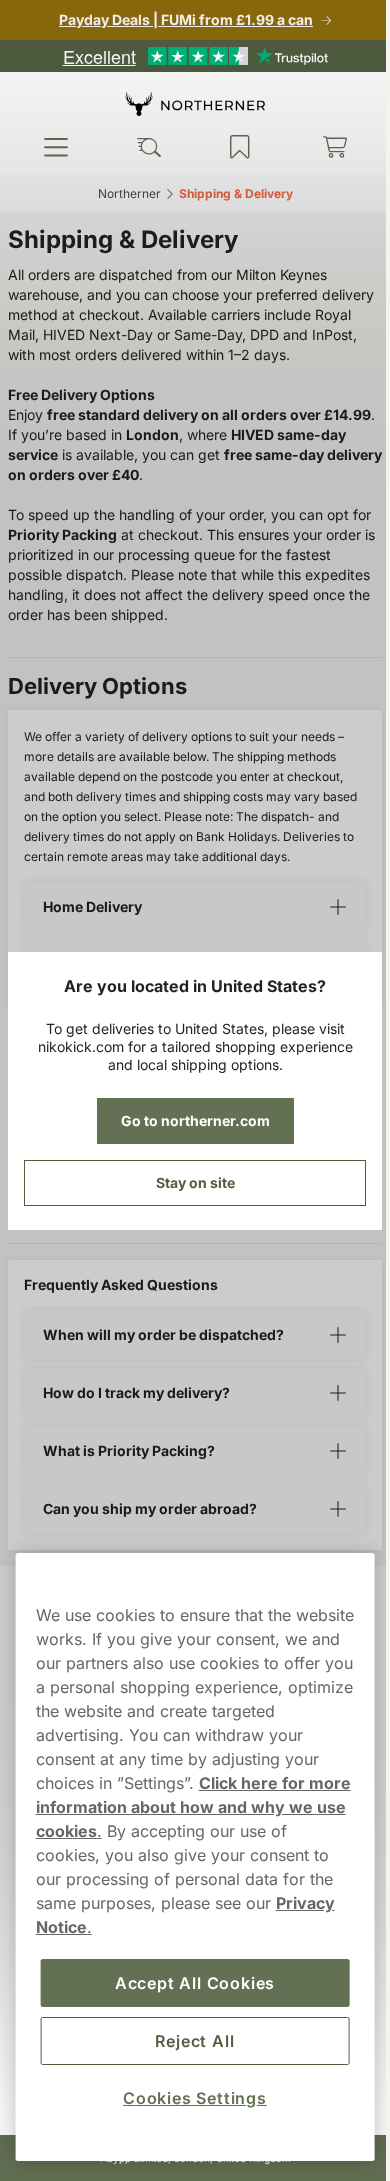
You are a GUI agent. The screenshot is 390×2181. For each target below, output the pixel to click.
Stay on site (187, 1182)
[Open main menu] (54, 147)
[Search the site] (143, 147)
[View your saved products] (231, 147)
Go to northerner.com (187, 1120)
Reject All (187, 2041)
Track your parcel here (101, 1246)
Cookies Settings (188, 2098)
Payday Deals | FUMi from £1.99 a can (179, 19)
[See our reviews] (188, 56)
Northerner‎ (121, 193)
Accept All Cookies (187, 1983)
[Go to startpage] (188, 103)
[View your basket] (322, 147)
